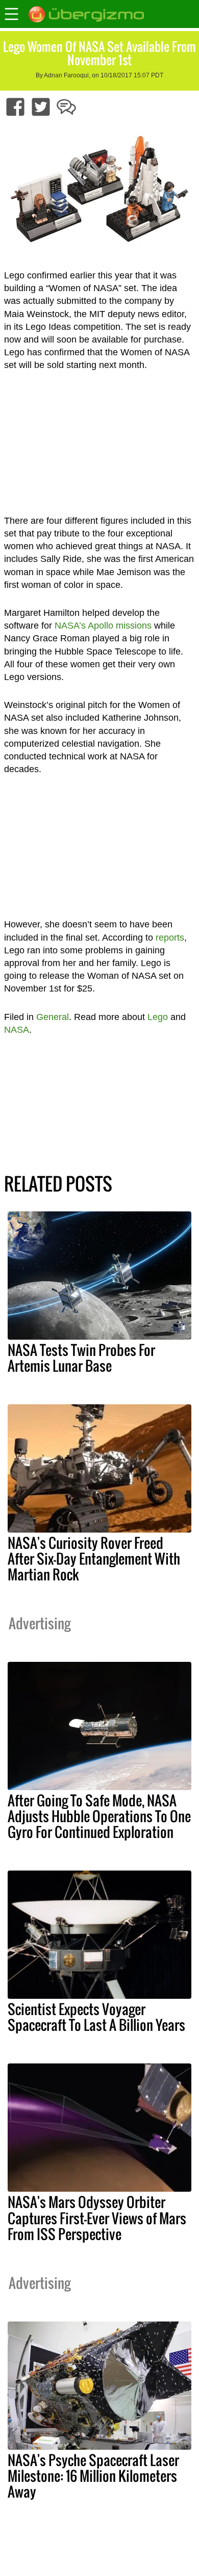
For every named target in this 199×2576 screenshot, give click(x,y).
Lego (158, 1017)
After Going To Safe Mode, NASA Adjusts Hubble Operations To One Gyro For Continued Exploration (99, 1816)
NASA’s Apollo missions (103, 626)
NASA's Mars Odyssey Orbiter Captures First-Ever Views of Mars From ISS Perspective (97, 2218)
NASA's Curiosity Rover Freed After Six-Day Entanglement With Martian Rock (94, 1559)
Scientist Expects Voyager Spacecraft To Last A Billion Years (96, 2017)
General (53, 1017)
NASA (17, 1030)
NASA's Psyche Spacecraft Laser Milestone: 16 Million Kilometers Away (93, 2476)
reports (170, 938)
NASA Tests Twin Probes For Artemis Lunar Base (81, 1358)
